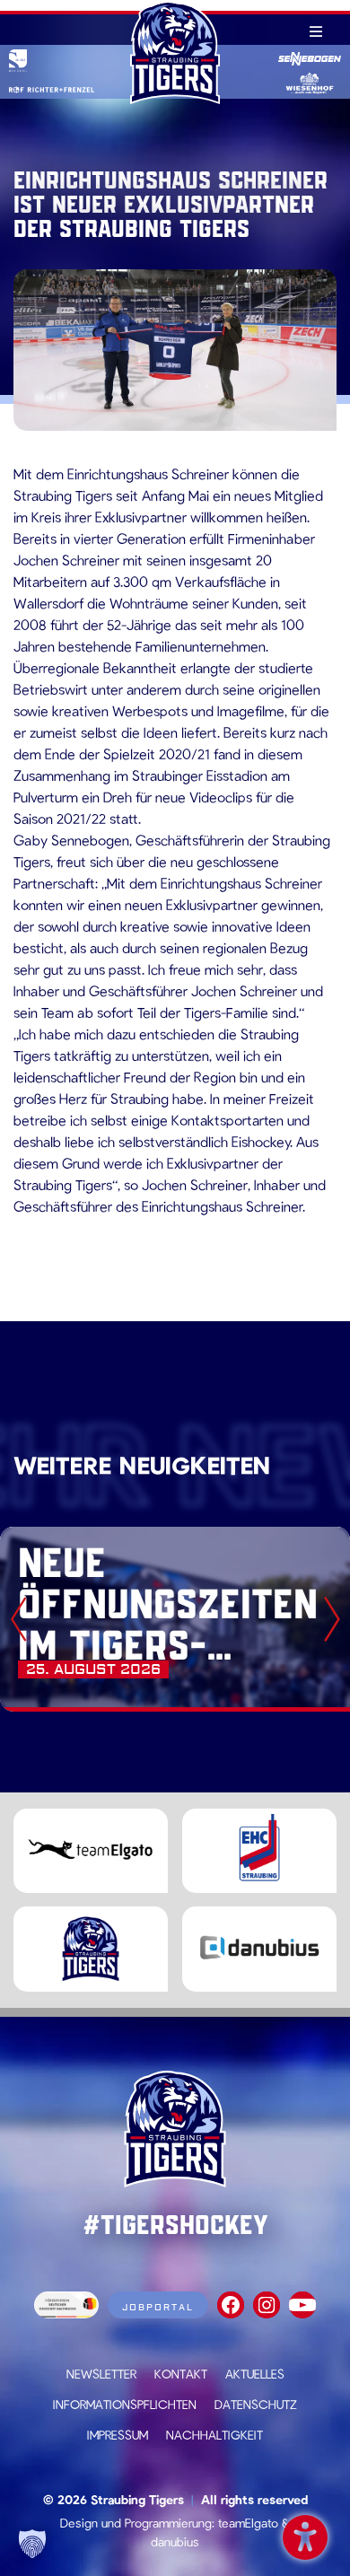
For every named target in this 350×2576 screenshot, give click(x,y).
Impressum (118, 2435)
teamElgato (248, 2523)
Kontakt (181, 2374)
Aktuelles (255, 2374)
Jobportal (158, 2307)
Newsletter (101, 2374)
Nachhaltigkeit (214, 2435)
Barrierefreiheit (305, 2531)
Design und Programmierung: (137, 2523)
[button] (32, 2544)
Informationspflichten (125, 2404)
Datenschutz (256, 2404)
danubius (175, 2541)
